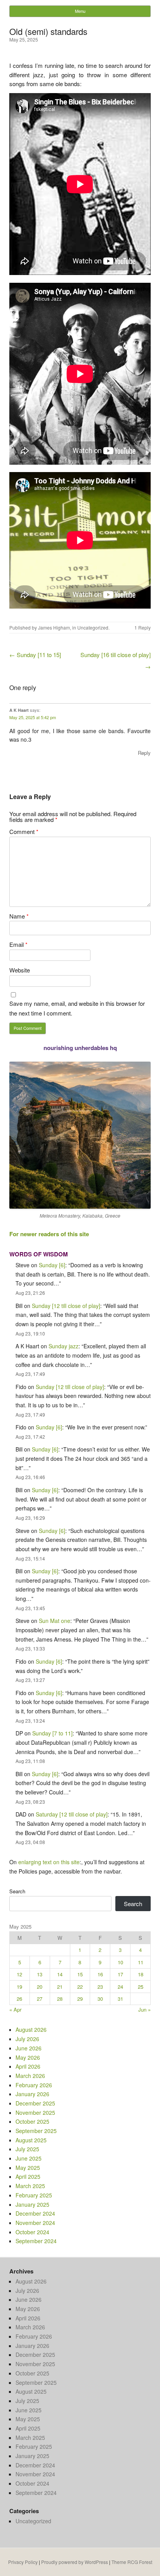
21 (60, 1987)
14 (60, 1974)
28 (60, 1999)
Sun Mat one (55, 1621)
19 (19, 1987)
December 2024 (35, 2213)
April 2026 (28, 2066)
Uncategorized (93, 627)
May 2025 (28, 2168)
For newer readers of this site (49, 1234)
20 (40, 1987)
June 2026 (29, 2048)
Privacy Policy (23, 2562)
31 (120, 1999)
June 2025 (29, 2158)
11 (141, 1962)
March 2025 (30, 2186)
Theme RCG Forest (132, 2562)
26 (19, 1999)
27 (40, 1999)
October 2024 (32, 2232)
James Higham (54, 627)
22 (80, 1987)
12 (19, 1974)
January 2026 (32, 2094)
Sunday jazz (63, 1346)
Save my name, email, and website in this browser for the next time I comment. (77, 1008)
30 (100, 1999)
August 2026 (31, 2029)
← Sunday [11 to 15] (35, 655)
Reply (144, 753)
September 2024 (36, 2241)
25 (141, 1987)
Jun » (144, 2009)
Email (18, 944)
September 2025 (36, 2131)
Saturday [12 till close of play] (72, 1814)
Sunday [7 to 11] (52, 1733)
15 (80, 1974)
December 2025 (35, 2103)
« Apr (15, 2009)
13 (40, 1974)
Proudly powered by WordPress (75, 2562)
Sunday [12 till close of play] (66, 1306)
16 (100, 1974)
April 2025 (28, 2176)
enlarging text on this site (49, 1862)
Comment (24, 831)
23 (100, 1987)
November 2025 (35, 2112)
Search (17, 1891)
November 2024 (35, 2223)
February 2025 (34, 2195)
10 (120, 1962)
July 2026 (27, 2039)
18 (141, 1974)
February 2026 (34, 2085)
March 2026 (30, 2076)
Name (19, 916)
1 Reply (143, 627)
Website (20, 970)
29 (80, 1999)
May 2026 (28, 2057)
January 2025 (32, 2204)
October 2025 (32, 2121)
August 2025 (31, 2140)
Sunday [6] (52, 1265)
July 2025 (27, 2149)
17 (120, 1974)
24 (120, 1987)
